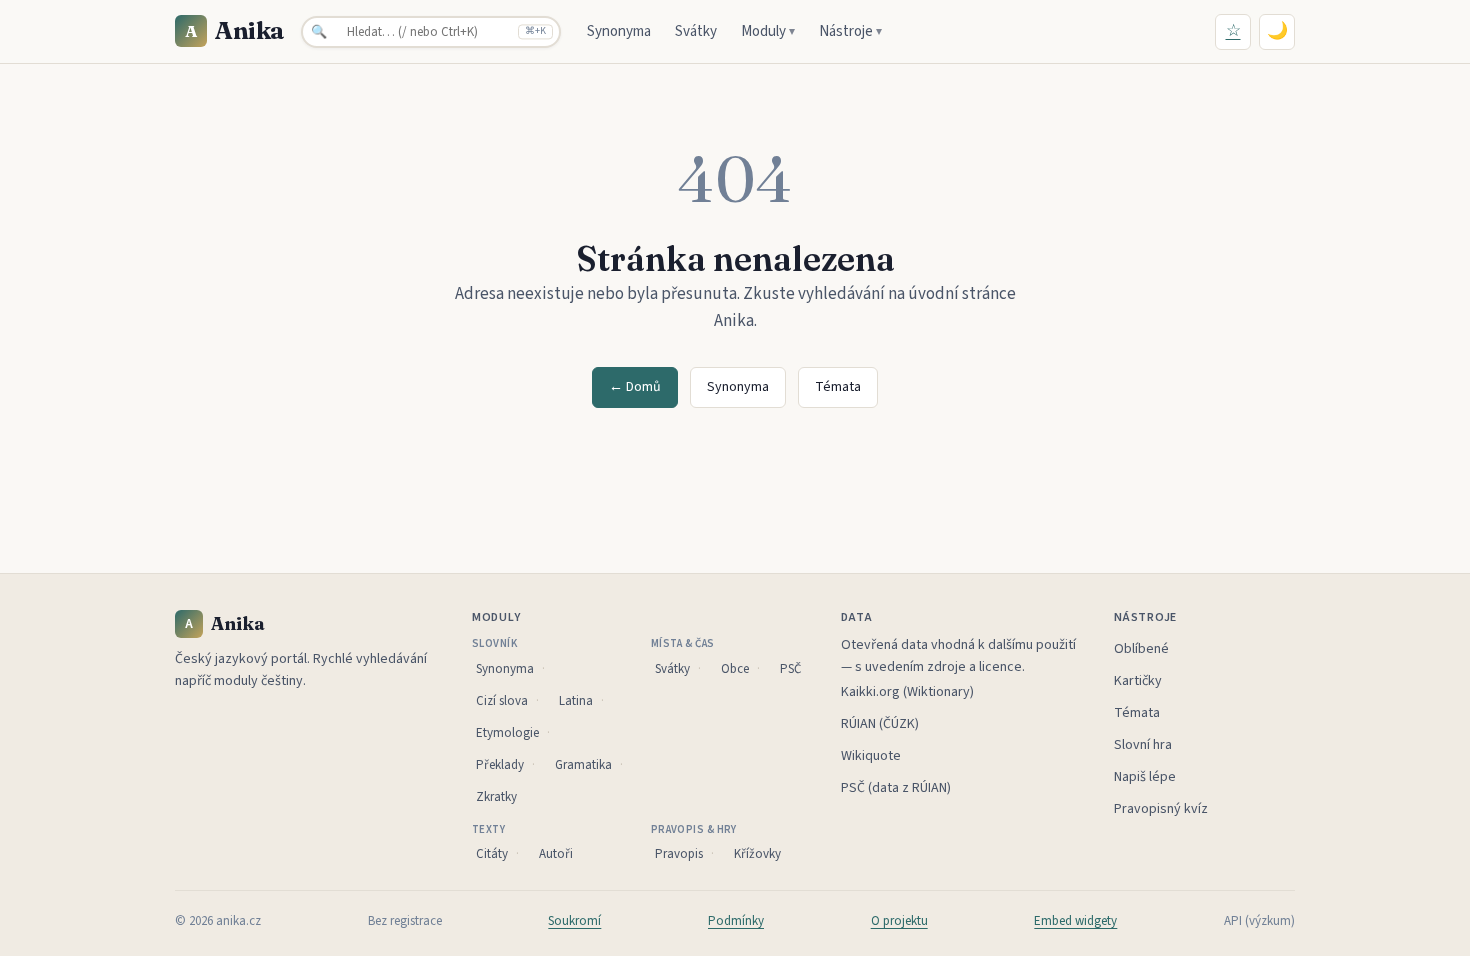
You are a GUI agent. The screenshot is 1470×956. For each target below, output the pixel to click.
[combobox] (431, 32)
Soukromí (574, 921)
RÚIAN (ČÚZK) (880, 724)
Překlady (500, 765)
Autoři (556, 854)
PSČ (790, 669)
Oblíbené (1141, 649)
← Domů (635, 387)
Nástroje (850, 31)
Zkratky (496, 797)
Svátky (696, 31)
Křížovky (757, 854)
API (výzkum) (1259, 921)
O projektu (899, 921)
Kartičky (1138, 681)
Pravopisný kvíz (1161, 809)
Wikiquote (871, 756)
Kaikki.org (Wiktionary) (907, 692)
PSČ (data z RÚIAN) (896, 788)
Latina (576, 701)
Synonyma (619, 31)
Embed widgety (1075, 921)
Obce (735, 669)
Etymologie (507, 733)
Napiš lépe (1145, 777)
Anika (235, 30)
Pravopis (679, 854)
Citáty (492, 854)
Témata (838, 387)
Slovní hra (1143, 745)
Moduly (768, 31)
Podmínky (736, 921)
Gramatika (583, 765)
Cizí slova (502, 701)
